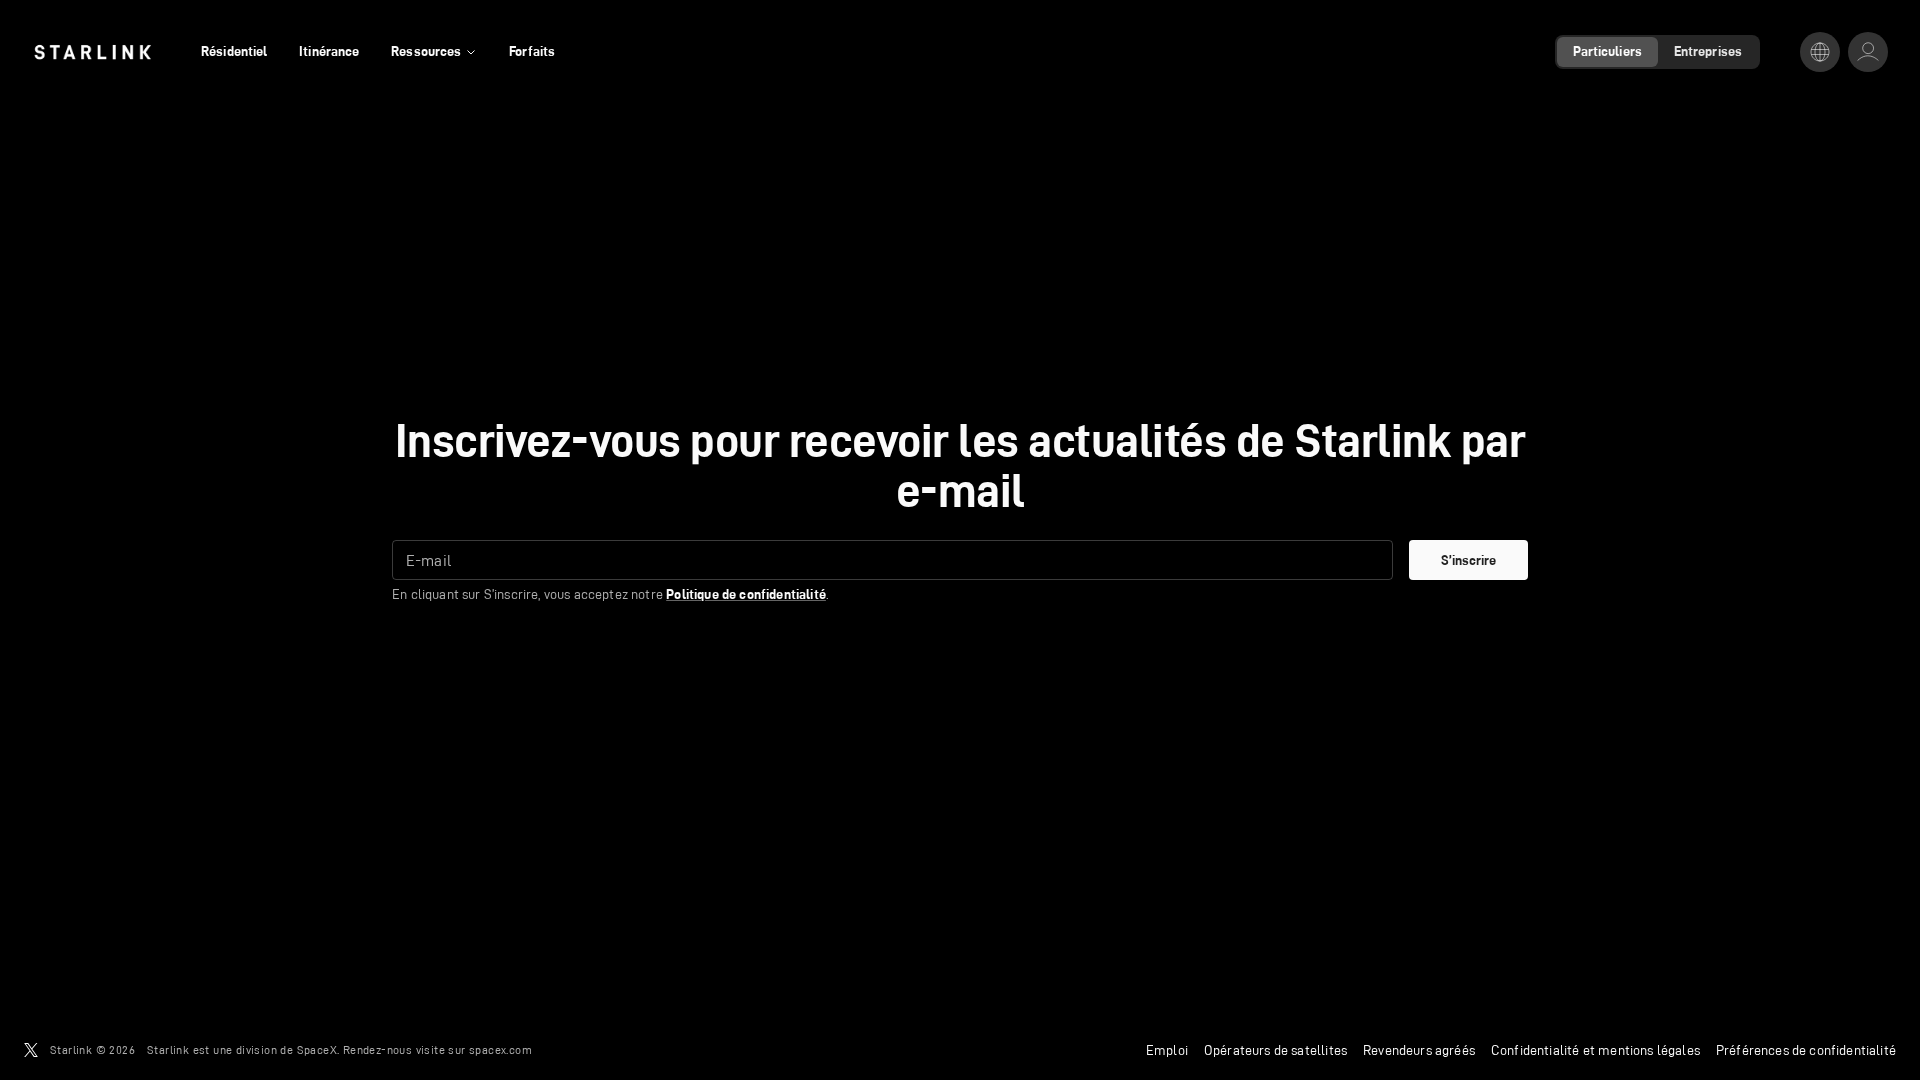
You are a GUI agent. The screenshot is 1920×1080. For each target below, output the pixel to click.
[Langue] (1820, 52)
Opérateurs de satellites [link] (1275, 1050)
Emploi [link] (1167, 1050)
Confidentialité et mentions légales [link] (1595, 1050)
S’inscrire (1468, 560)
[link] (92, 52)
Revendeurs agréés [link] (1419, 1050)
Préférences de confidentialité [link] (1806, 1050)
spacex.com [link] (500, 1049)
